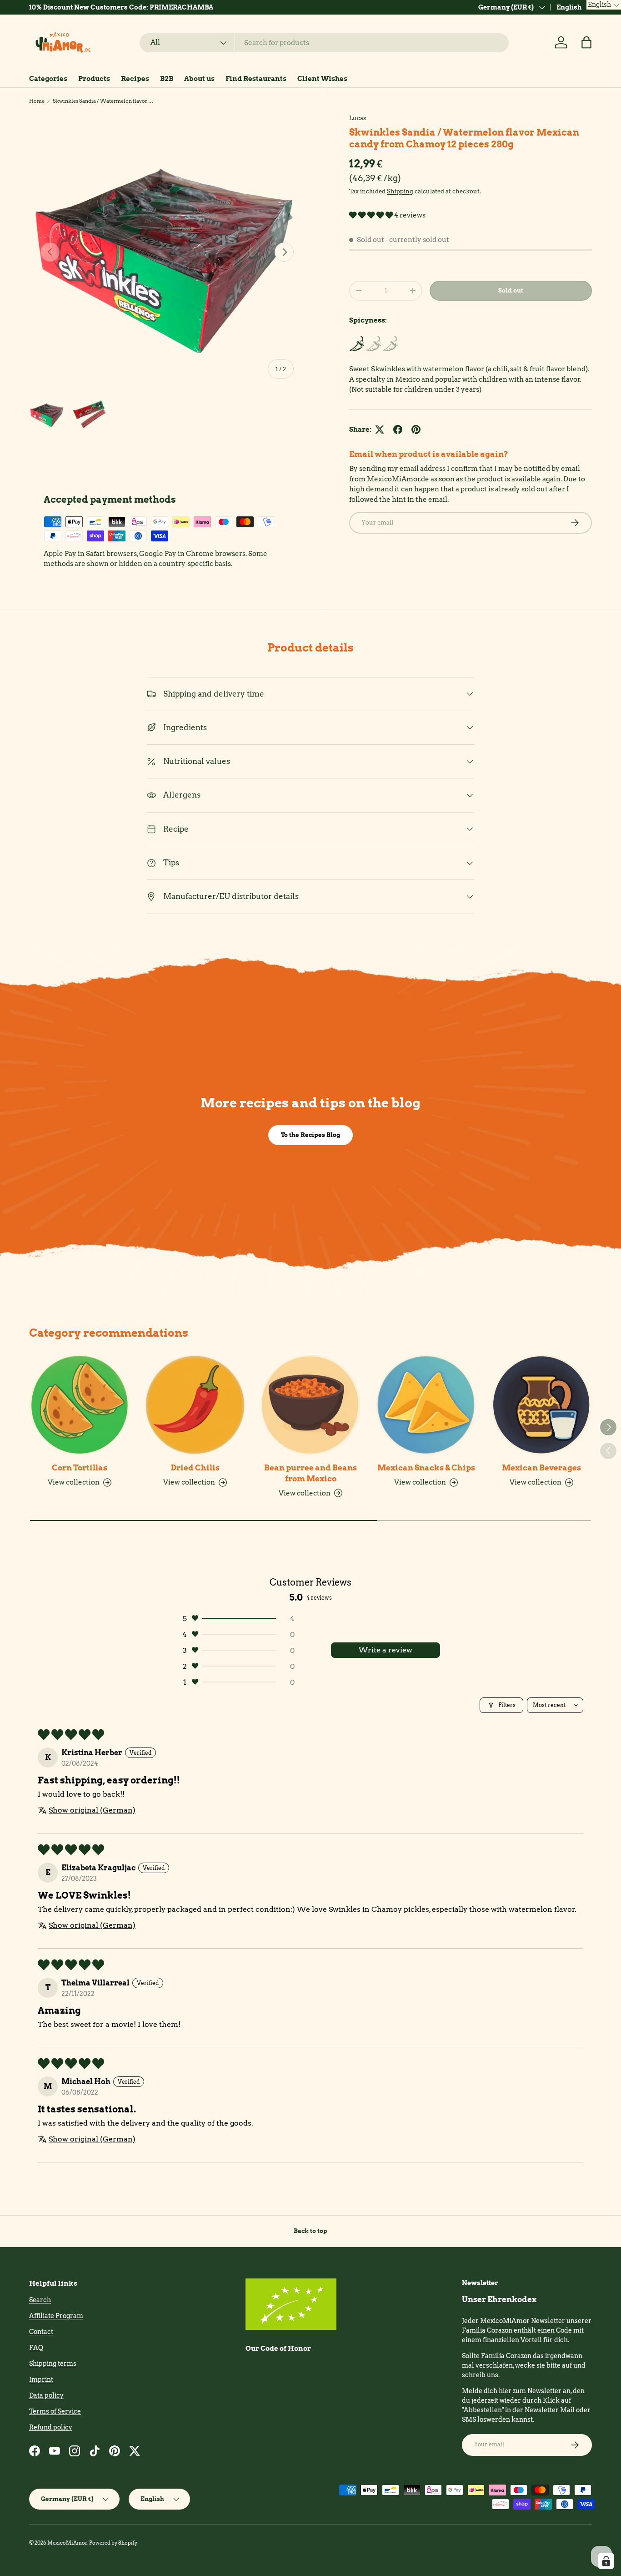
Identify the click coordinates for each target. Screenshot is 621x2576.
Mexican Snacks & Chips (426, 1468)
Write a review (386, 1650)
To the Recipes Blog (310, 1135)
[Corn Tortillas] (80, 1405)
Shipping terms (53, 2364)
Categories (48, 79)
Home (37, 101)
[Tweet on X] (380, 429)
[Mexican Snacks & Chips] (426, 1405)
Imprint (41, 2379)
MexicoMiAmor (67, 2543)
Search (40, 2300)
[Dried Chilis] (195, 1405)
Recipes (135, 79)
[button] (586, 42)
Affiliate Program (56, 2316)
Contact (41, 2332)
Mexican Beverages (541, 1468)
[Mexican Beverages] (541, 1405)
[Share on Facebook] (398, 429)
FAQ (36, 2348)
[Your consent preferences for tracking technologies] (606, 2561)
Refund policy (51, 2427)
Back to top (310, 2231)
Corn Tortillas (80, 1468)
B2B (167, 79)
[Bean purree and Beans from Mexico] (310, 1405)
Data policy (46, 2395)
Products (94, 79)
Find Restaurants (256, 79)
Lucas (358, 118)
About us (199, 79)
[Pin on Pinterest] (416, 429)
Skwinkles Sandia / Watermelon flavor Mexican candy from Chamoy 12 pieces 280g (104, 101)
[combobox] (324, 43)
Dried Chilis (195, 1468)
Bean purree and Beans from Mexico (310, 1473)
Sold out (511, 290)
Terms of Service (55, 2411)
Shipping (400, 191)
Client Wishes (322, 79)
